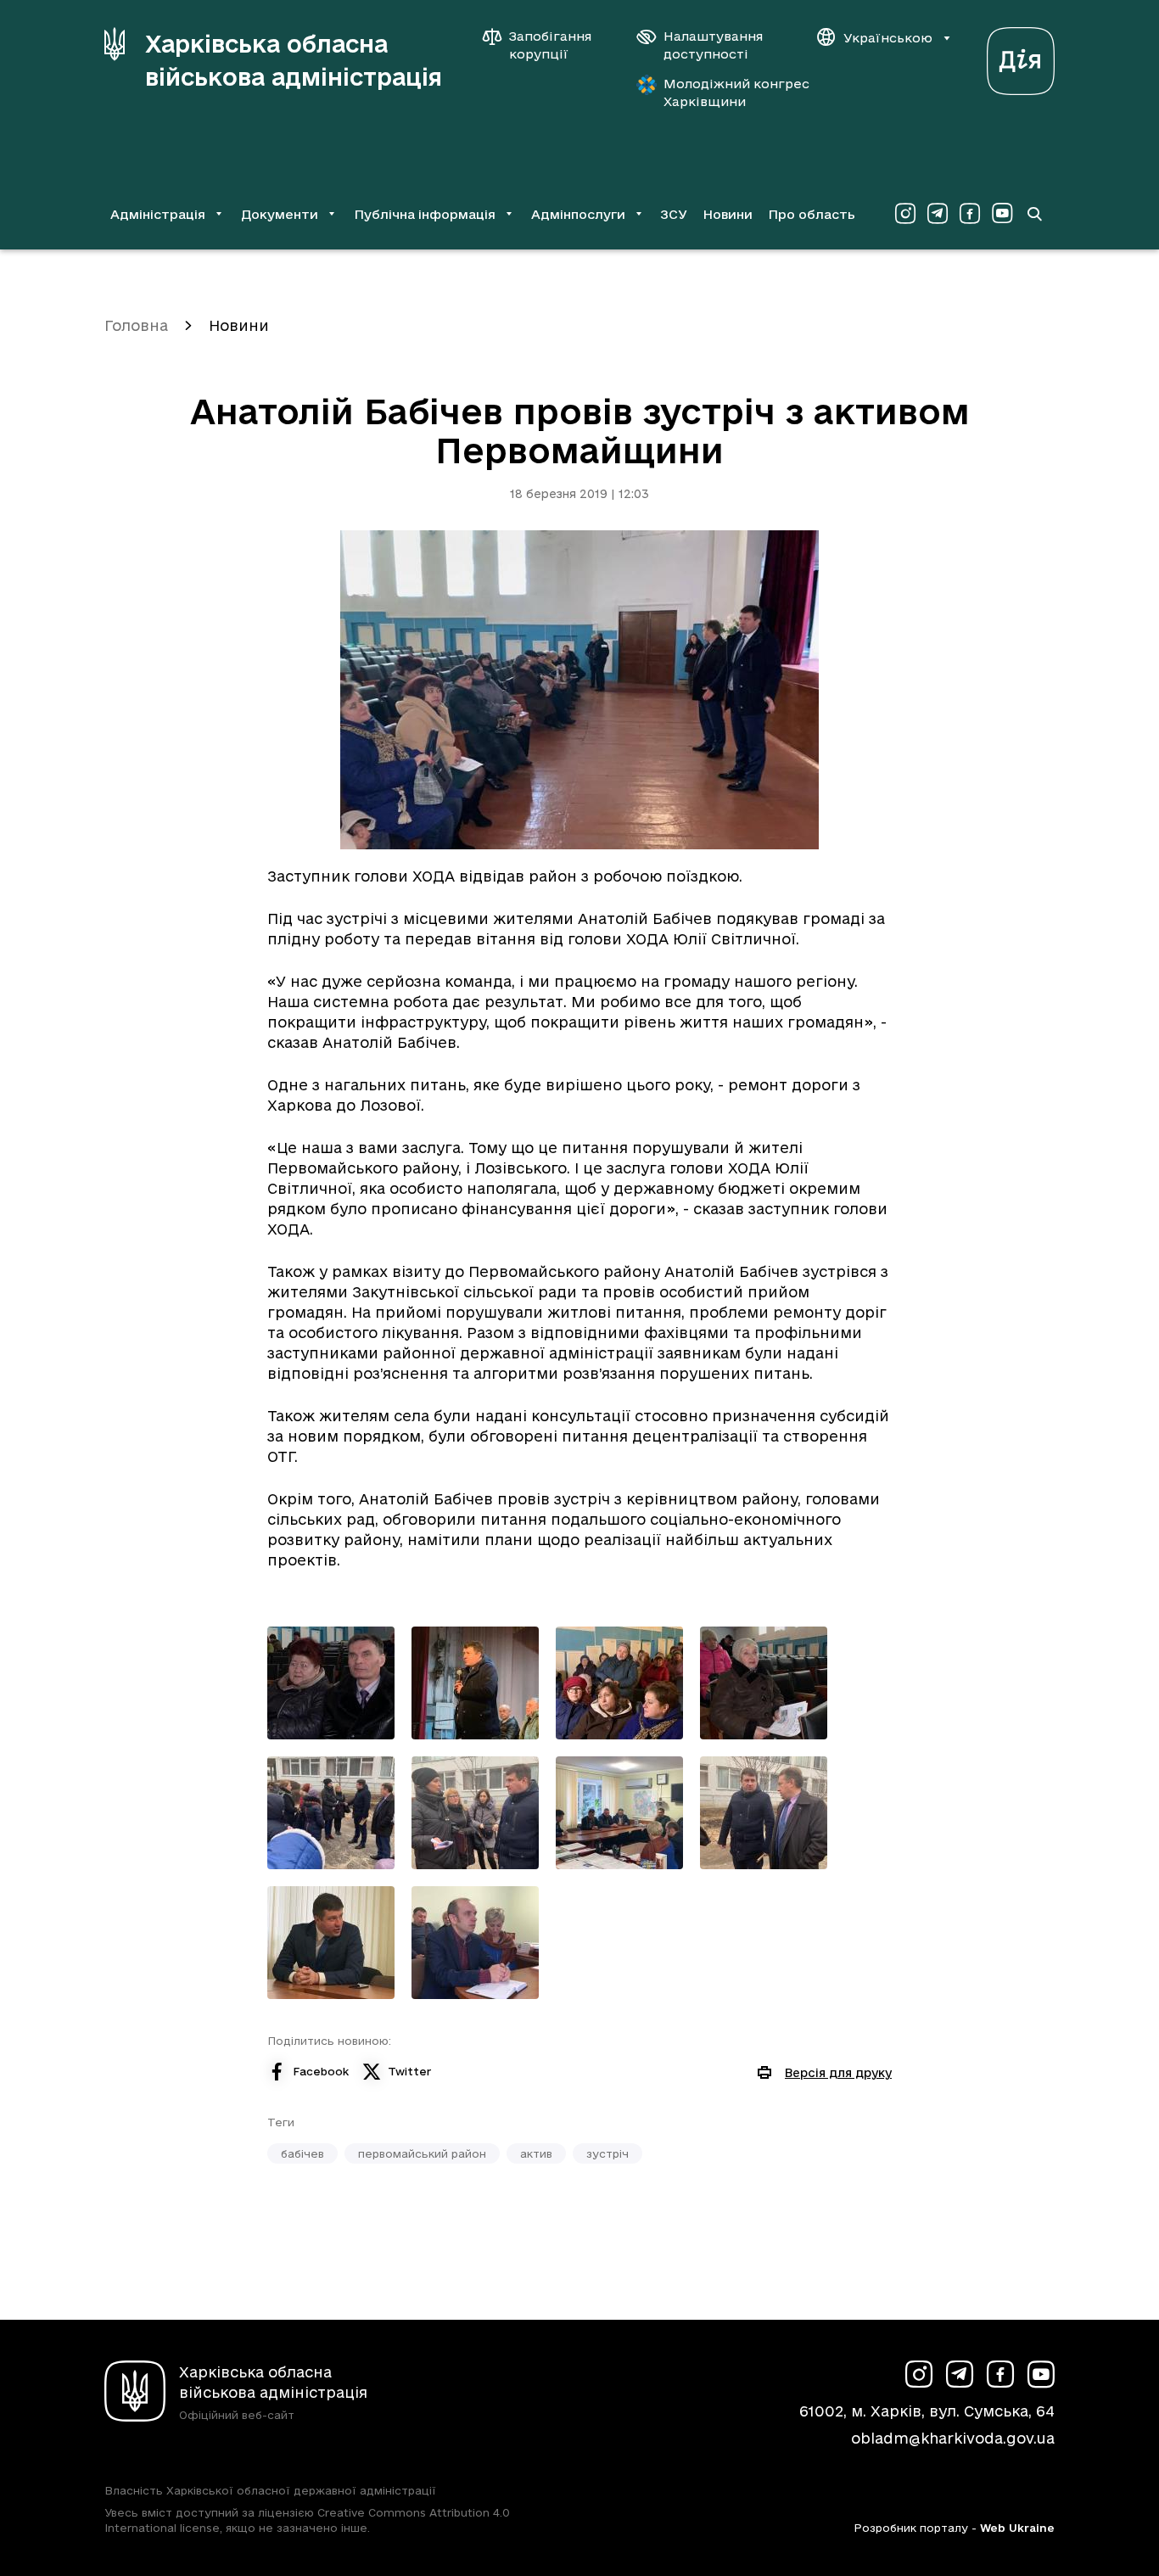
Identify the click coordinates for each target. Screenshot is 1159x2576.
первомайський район (422, 2153)
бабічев (302, 2153)
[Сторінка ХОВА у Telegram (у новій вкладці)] (938, 214)
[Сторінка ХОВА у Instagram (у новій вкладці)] (905, 214)
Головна (136, 325)
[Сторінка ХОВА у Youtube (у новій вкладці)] (1002, 214)
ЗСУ (674, 214)
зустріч (607, 2153)
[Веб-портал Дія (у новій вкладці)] (1021, 56)
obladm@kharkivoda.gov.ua (953, 2438)
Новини (728, 214)
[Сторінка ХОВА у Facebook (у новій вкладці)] (970, 214)
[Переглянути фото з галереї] (331, 1683)
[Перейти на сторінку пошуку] (1034, 214)
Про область (812, 214)
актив (536, 2153)
